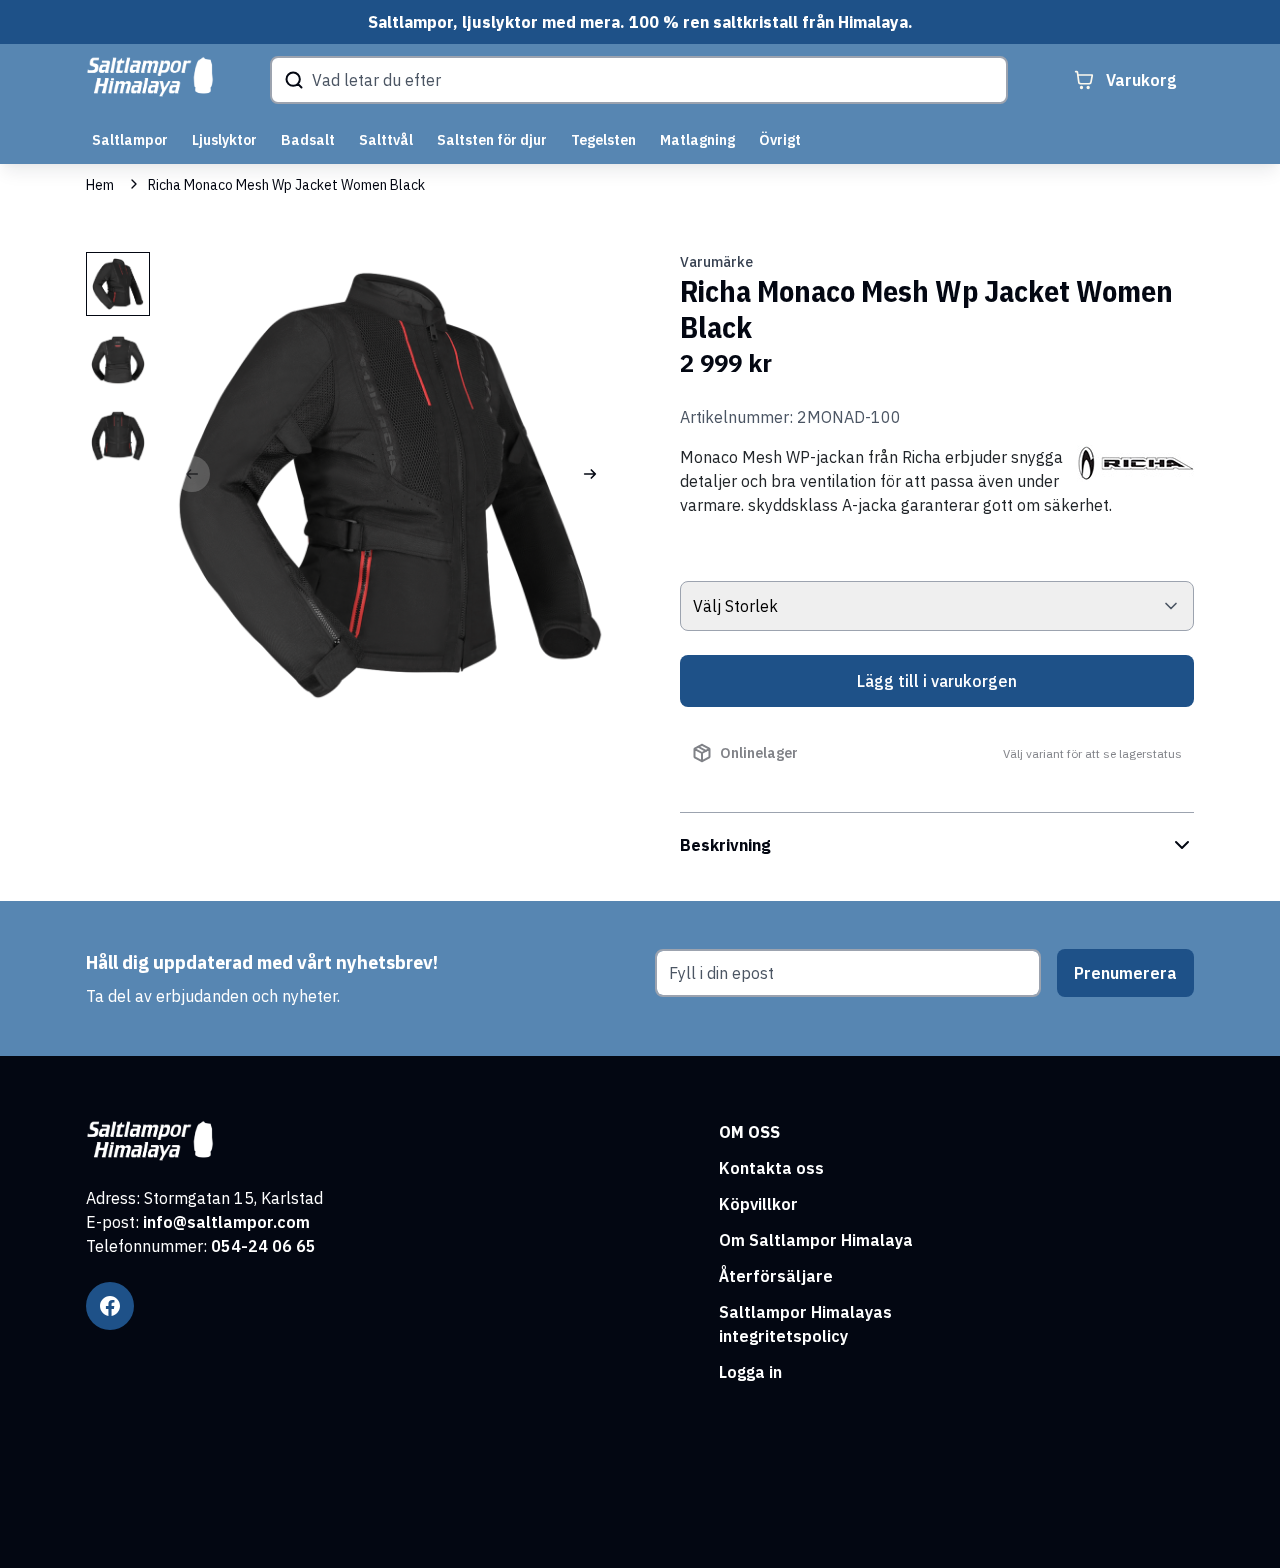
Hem (100, 185)
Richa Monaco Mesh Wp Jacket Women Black (286, 185)
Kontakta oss (771, 1168)
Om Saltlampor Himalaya (816, 1240)
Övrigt (780, 140)
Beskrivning (725, 845)
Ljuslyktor (224, 140)
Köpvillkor (758, 1204)
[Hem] (150, 77)
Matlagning (697, 140)
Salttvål (386, 140)
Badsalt (308, 140)
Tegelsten (603, 140)
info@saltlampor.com (226, 1222)
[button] (590, 474)
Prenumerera (1125, 973)
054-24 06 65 (263, 1246)
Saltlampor (130, 140)
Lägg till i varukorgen (937, 681)
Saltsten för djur (492, 140)
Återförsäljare (776, 1276)
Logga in (750, 1372)
